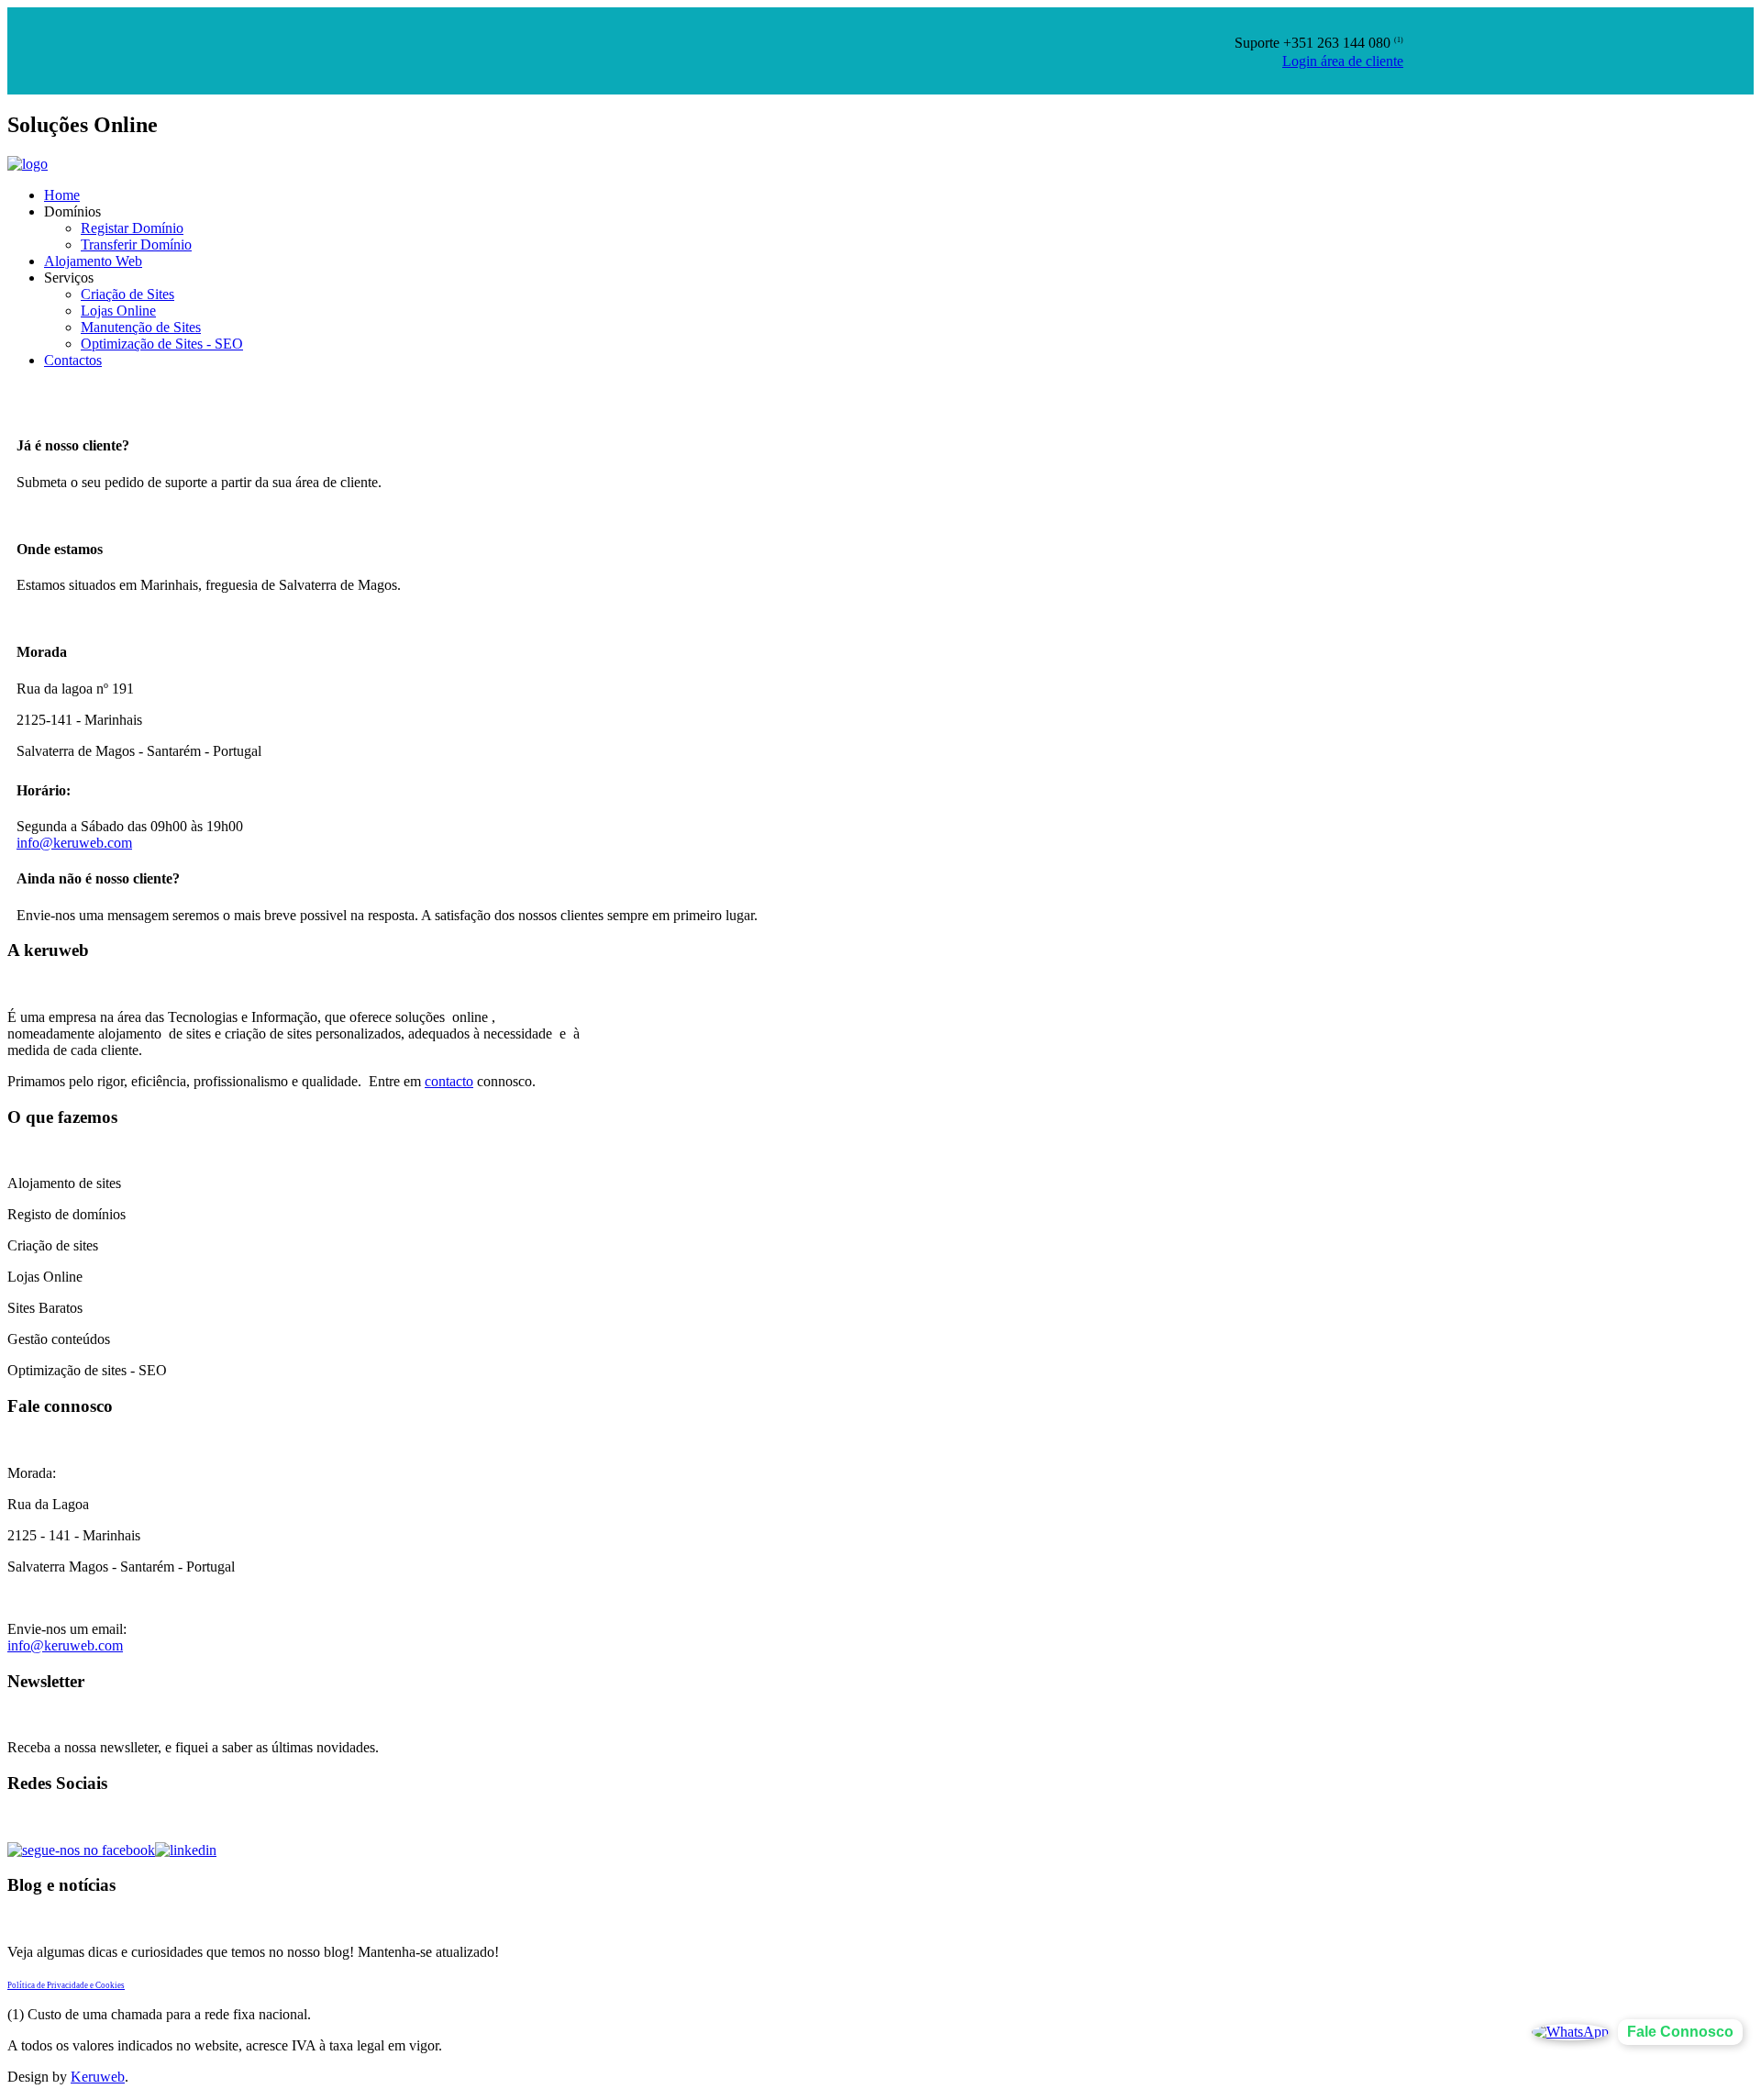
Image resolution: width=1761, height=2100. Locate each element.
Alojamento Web (93, 261)
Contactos (73, 360)
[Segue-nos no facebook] (81, 1850)
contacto (449, 1081)
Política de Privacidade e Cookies (66, 1985)
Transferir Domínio (136, 244)
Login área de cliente (1343, 61)
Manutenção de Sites (141, 327)
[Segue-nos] (186, 1850)
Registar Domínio (132, 228)
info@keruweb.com (74, 843)
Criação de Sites (127, 294)
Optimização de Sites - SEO (162, 344)
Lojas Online (118, 311)
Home (62, 195)
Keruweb (98, 2077)
